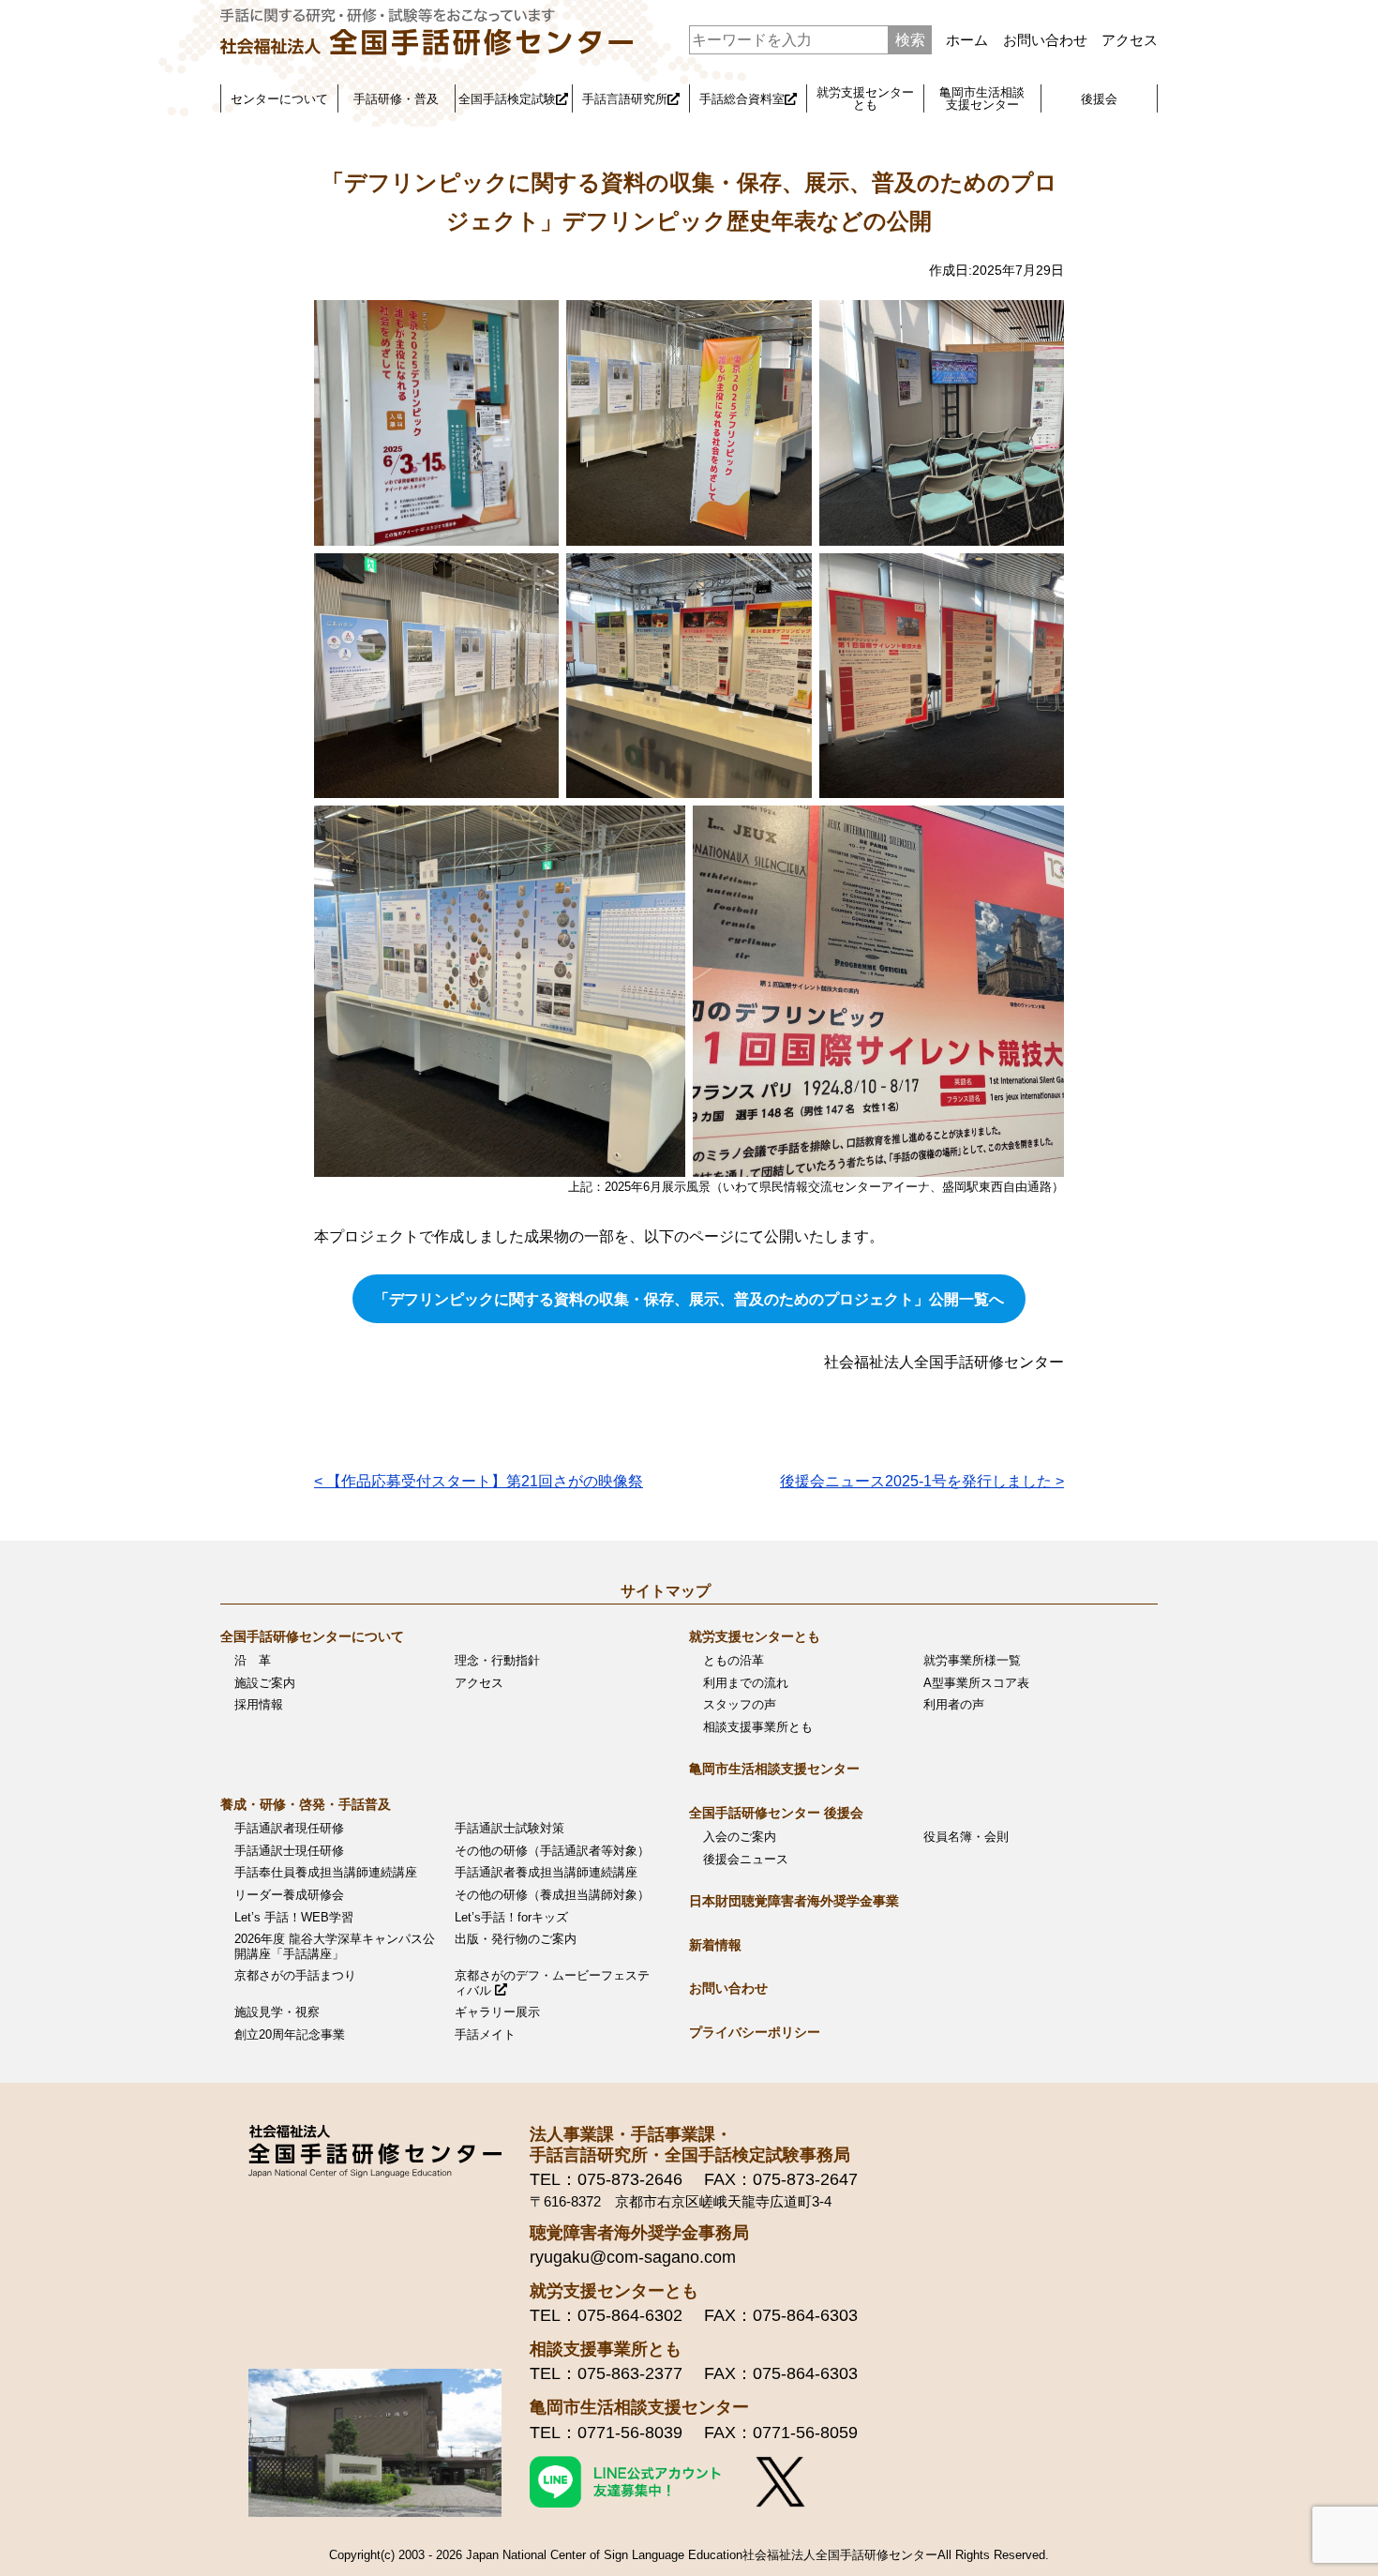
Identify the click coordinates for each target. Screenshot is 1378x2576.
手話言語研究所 (625, 99)
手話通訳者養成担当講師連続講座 (546, 1872)
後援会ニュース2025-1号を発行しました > (922, 1481)
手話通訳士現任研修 (289, 1851)
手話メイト (485, 2034)
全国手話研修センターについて (312, 1636)
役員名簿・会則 (966, 1837)
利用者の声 (954, 1704)
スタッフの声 (740, 1704)
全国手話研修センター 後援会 (776, 1813)
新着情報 (715, 1945)
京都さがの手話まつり (295, 1975)
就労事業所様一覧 (972, 1660)
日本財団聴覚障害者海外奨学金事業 (794, 1901)
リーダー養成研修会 (289, 1895)
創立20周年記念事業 (290, 2034)
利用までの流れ (746, 1683)
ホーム (967, 40)
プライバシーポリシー (755, 2032)
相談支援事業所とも (758, 1727)
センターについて (279, 99)
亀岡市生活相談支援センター (982, 98)
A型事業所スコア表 (976, 1683)
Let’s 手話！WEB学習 (294, 1917)
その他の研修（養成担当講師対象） (552, 1895)
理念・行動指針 (497, 1660)
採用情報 (259, 1704)
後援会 (1099, 99)
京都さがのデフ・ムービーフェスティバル (552, 1983)
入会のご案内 (740, 1837)
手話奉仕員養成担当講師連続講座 (326, 1872)
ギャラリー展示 (497, 2012)
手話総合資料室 (742, 99)
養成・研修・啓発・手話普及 (306, 1804)
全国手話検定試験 (507, 99)
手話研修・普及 (396, 99)
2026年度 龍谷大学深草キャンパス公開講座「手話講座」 (335, 1946)
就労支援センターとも (865, 98)
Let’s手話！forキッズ (511, 1917)
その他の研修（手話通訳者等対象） (552, 1851)
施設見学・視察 (277, 2012)
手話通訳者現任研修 (289, 1828)
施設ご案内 (265, 1683)
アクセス (1130, 40)
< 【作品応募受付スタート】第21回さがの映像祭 (479, 1481)
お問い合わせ (1045, 40)
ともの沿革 (734, 1660)
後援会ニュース (746, 1859)
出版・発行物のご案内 (516, 1939)
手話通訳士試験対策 (509, 1828)
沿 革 (253, 1660)
